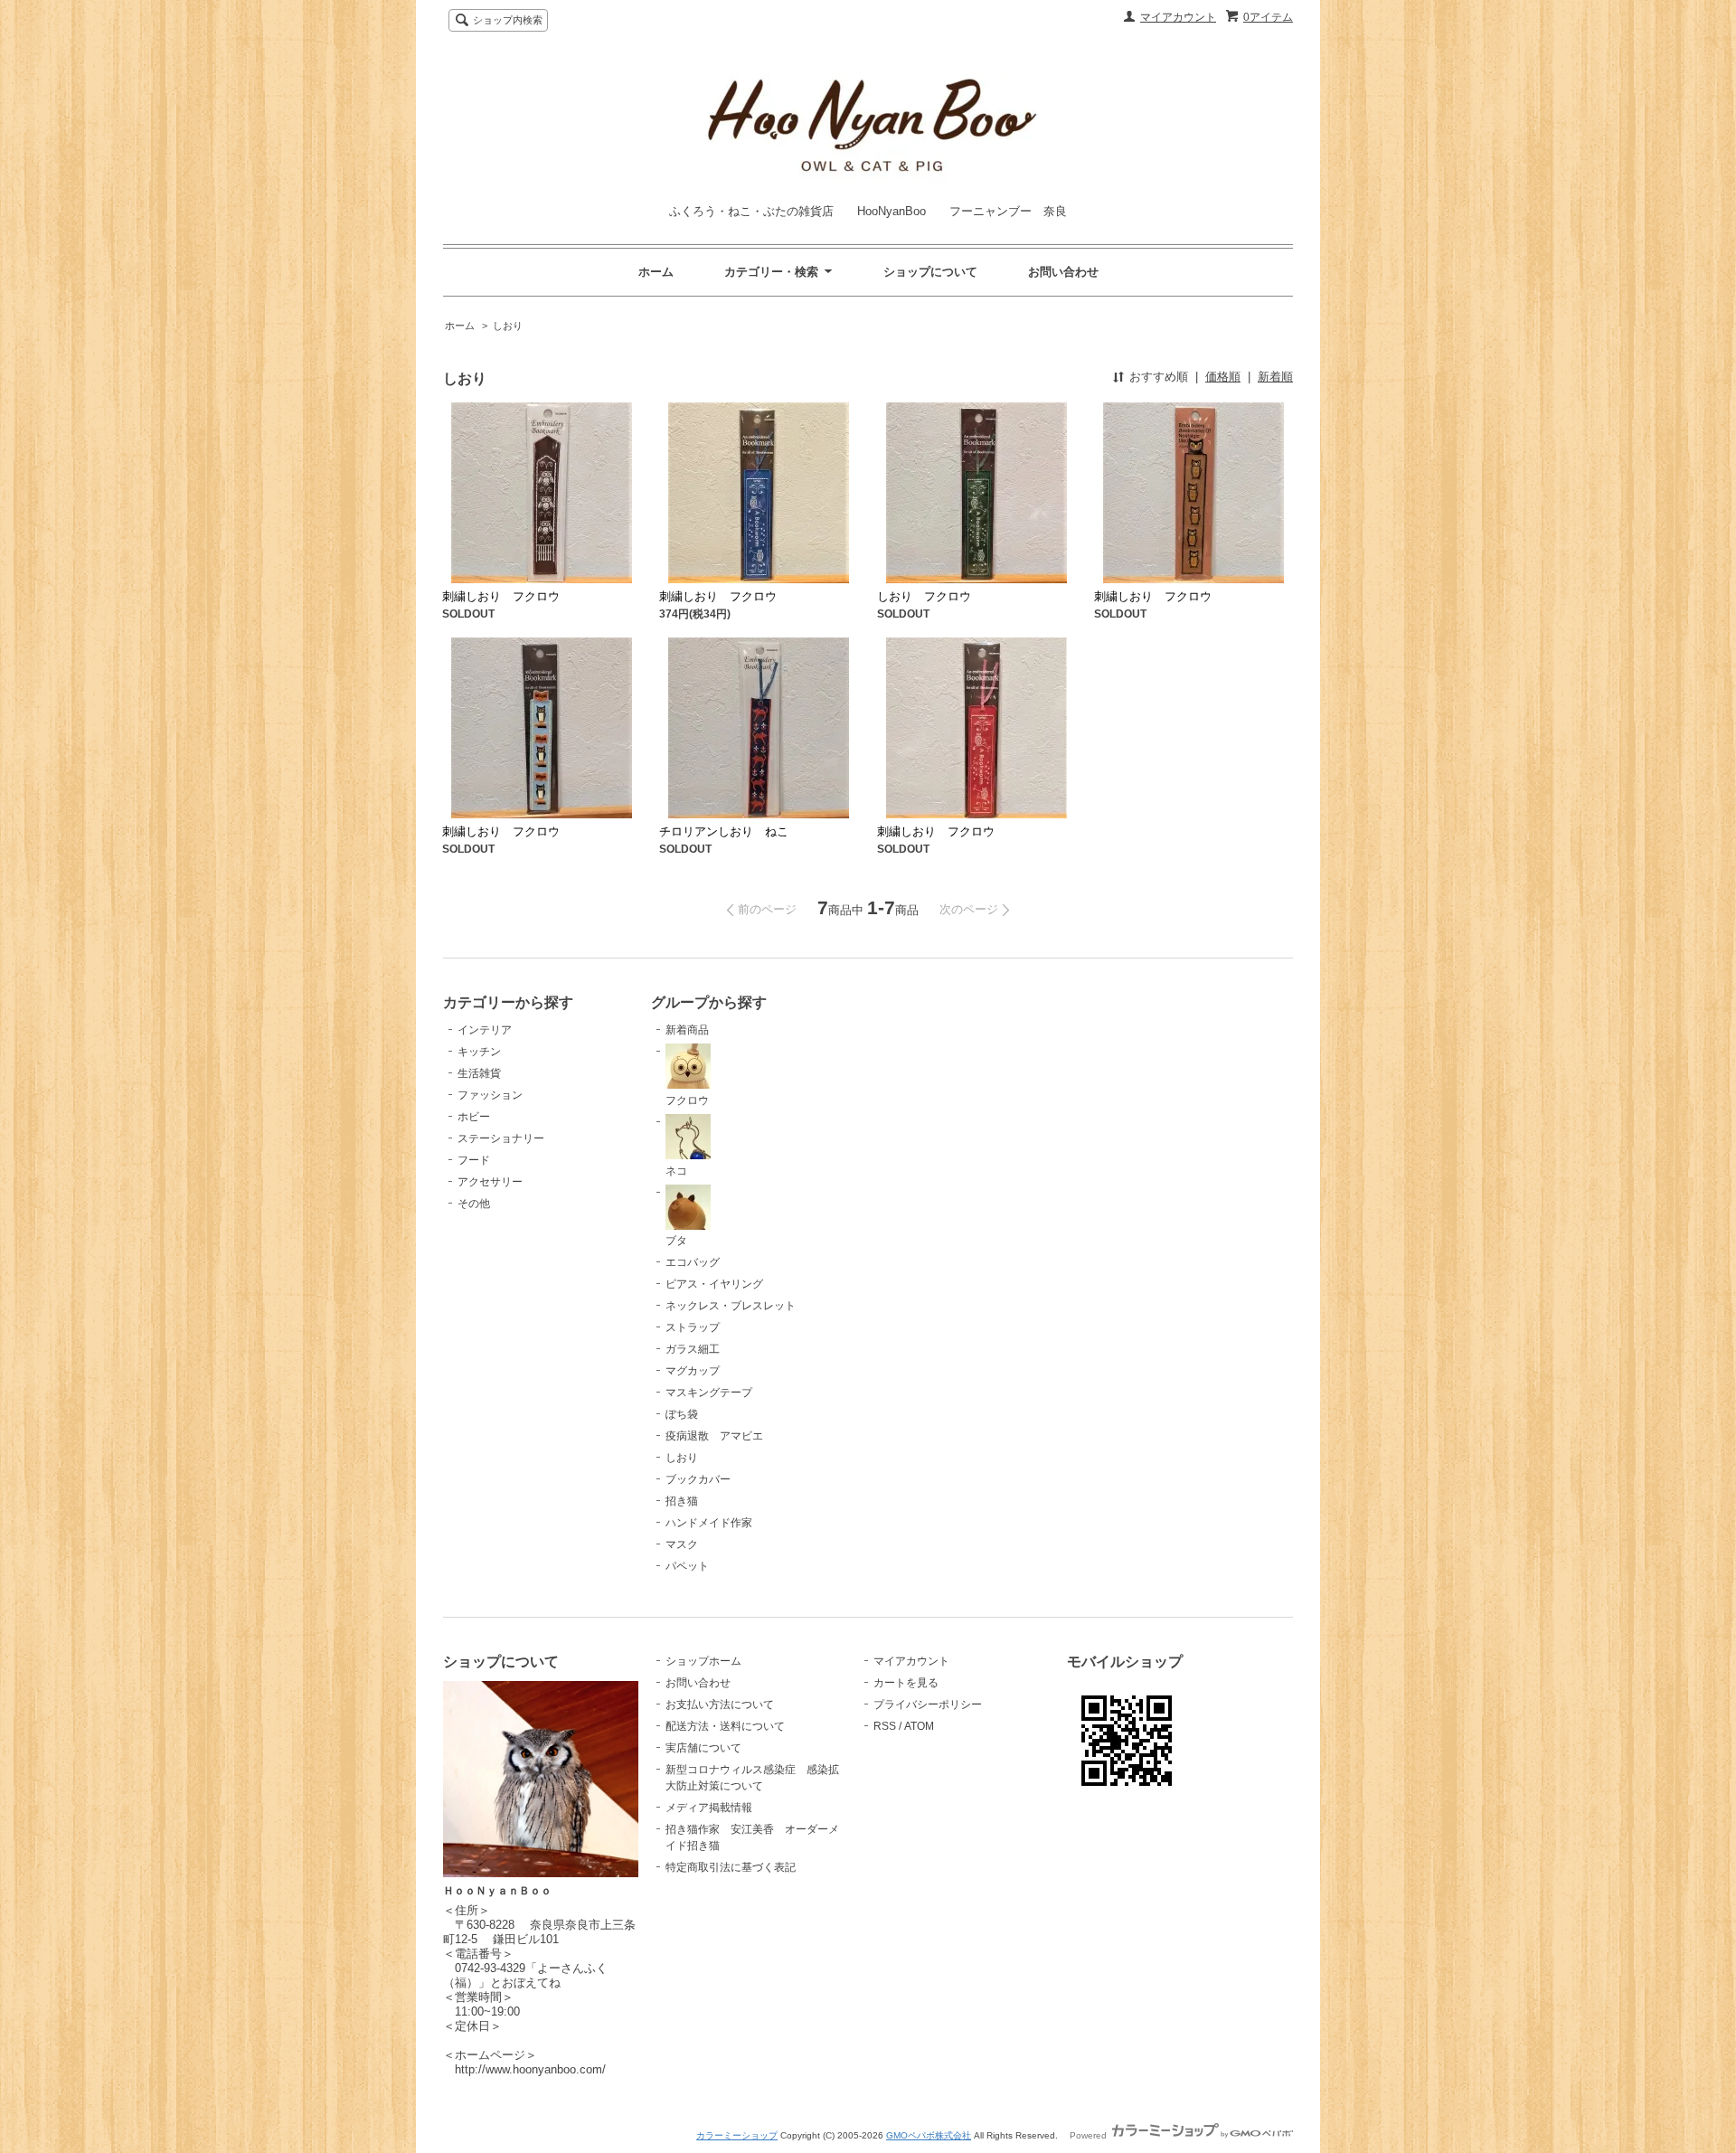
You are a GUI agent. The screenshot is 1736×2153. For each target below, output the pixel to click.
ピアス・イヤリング (714, 1284)
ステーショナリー (501, 1138)
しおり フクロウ (924, 596)
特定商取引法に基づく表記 (731, 1867)
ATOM (919, 1726)
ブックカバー (698, 1479)
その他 (474, 1204)
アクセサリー (490, 1182)
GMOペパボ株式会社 (929, 2135)
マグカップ (693, 1371)
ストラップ (693, 1327)
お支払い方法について (720, 1704)
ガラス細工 (693, 1349)
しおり (508, 326)
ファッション (490, 1095)
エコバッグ (693, 1262)
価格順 (1223, 377)
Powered (1090, 2135)
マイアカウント (1178, 17)
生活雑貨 (479, 1073)
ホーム (656, 272)
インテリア (485, 1030)
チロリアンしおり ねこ (724, 831)
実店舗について (703, 1748)
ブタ (676, 1241)
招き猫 (682, 1501)
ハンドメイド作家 (709, 1523)
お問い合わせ (1063, 272)
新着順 (1275, 377)
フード (474, 1160)
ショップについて (930, 272)
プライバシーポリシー (928, 1704)
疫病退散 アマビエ (714, 1436)
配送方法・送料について (725, 1726)
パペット (687, 1566)
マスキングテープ (709, 1393)
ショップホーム (703, 1661)
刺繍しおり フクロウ (501, 596)
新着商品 (687, 1030)
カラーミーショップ (737, 2135)
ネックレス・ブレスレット (731, 1306)
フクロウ (687, 1100)
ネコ (676, 1171)
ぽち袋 (682, 1414)
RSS (885, 1726)
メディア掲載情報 (709, 1808)
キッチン (479, 1052)
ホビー (474, 1117)
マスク (682, 1544)
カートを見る (906, 1683)
